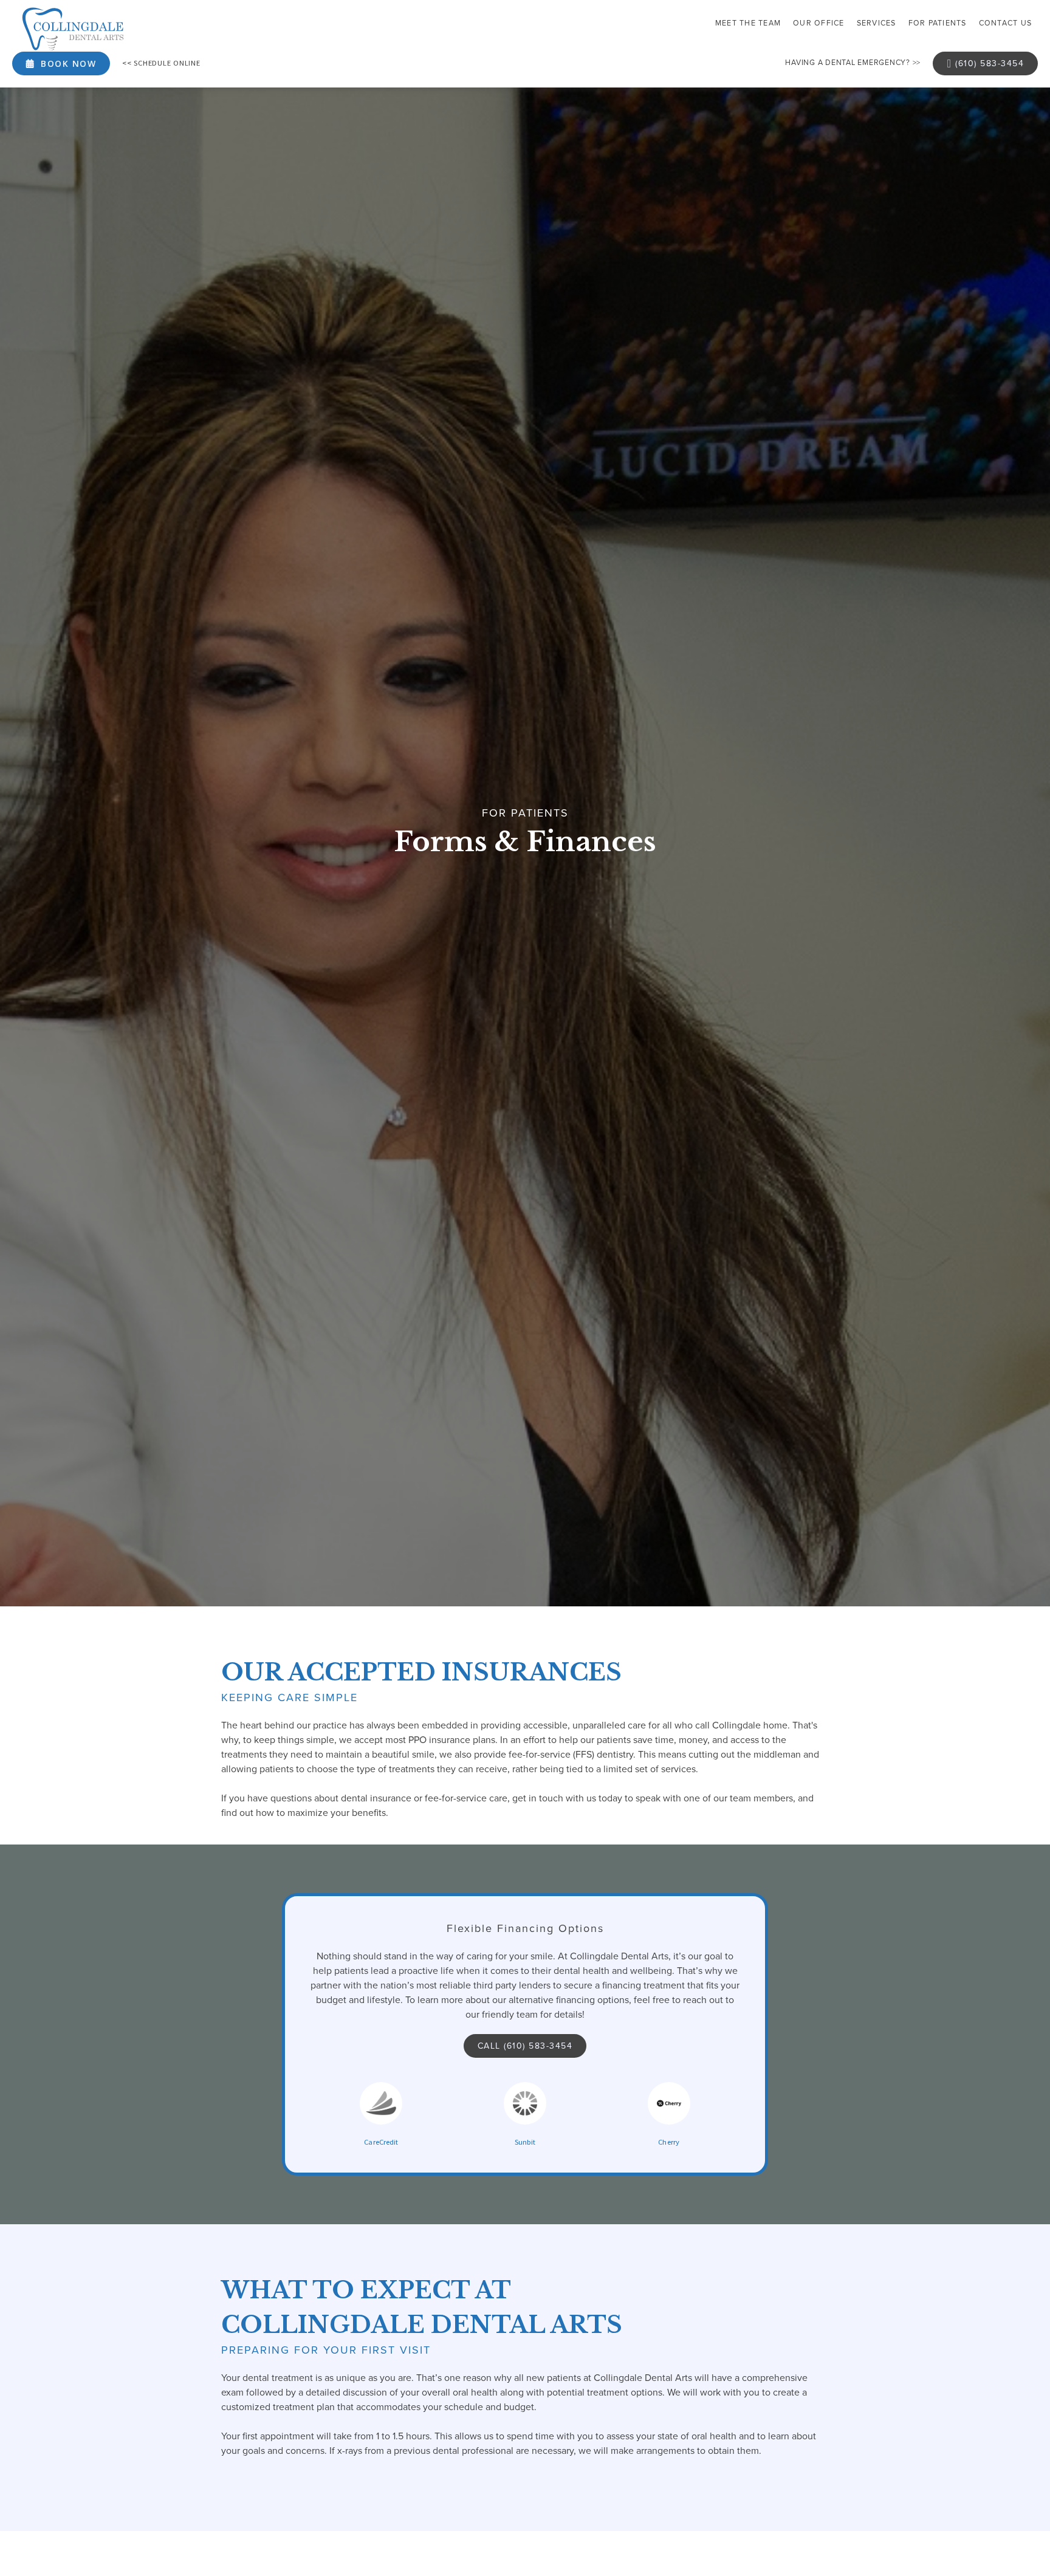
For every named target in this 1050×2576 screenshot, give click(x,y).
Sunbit (525, 2142)
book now (61, 63)
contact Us (1006, 23)
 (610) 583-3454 (985, 63)
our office (819, 23)
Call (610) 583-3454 (525, 2046)
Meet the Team (748, 23)
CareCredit (381, 2142)
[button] (877, 24)
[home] (73, 29)
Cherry (669, 2142)
